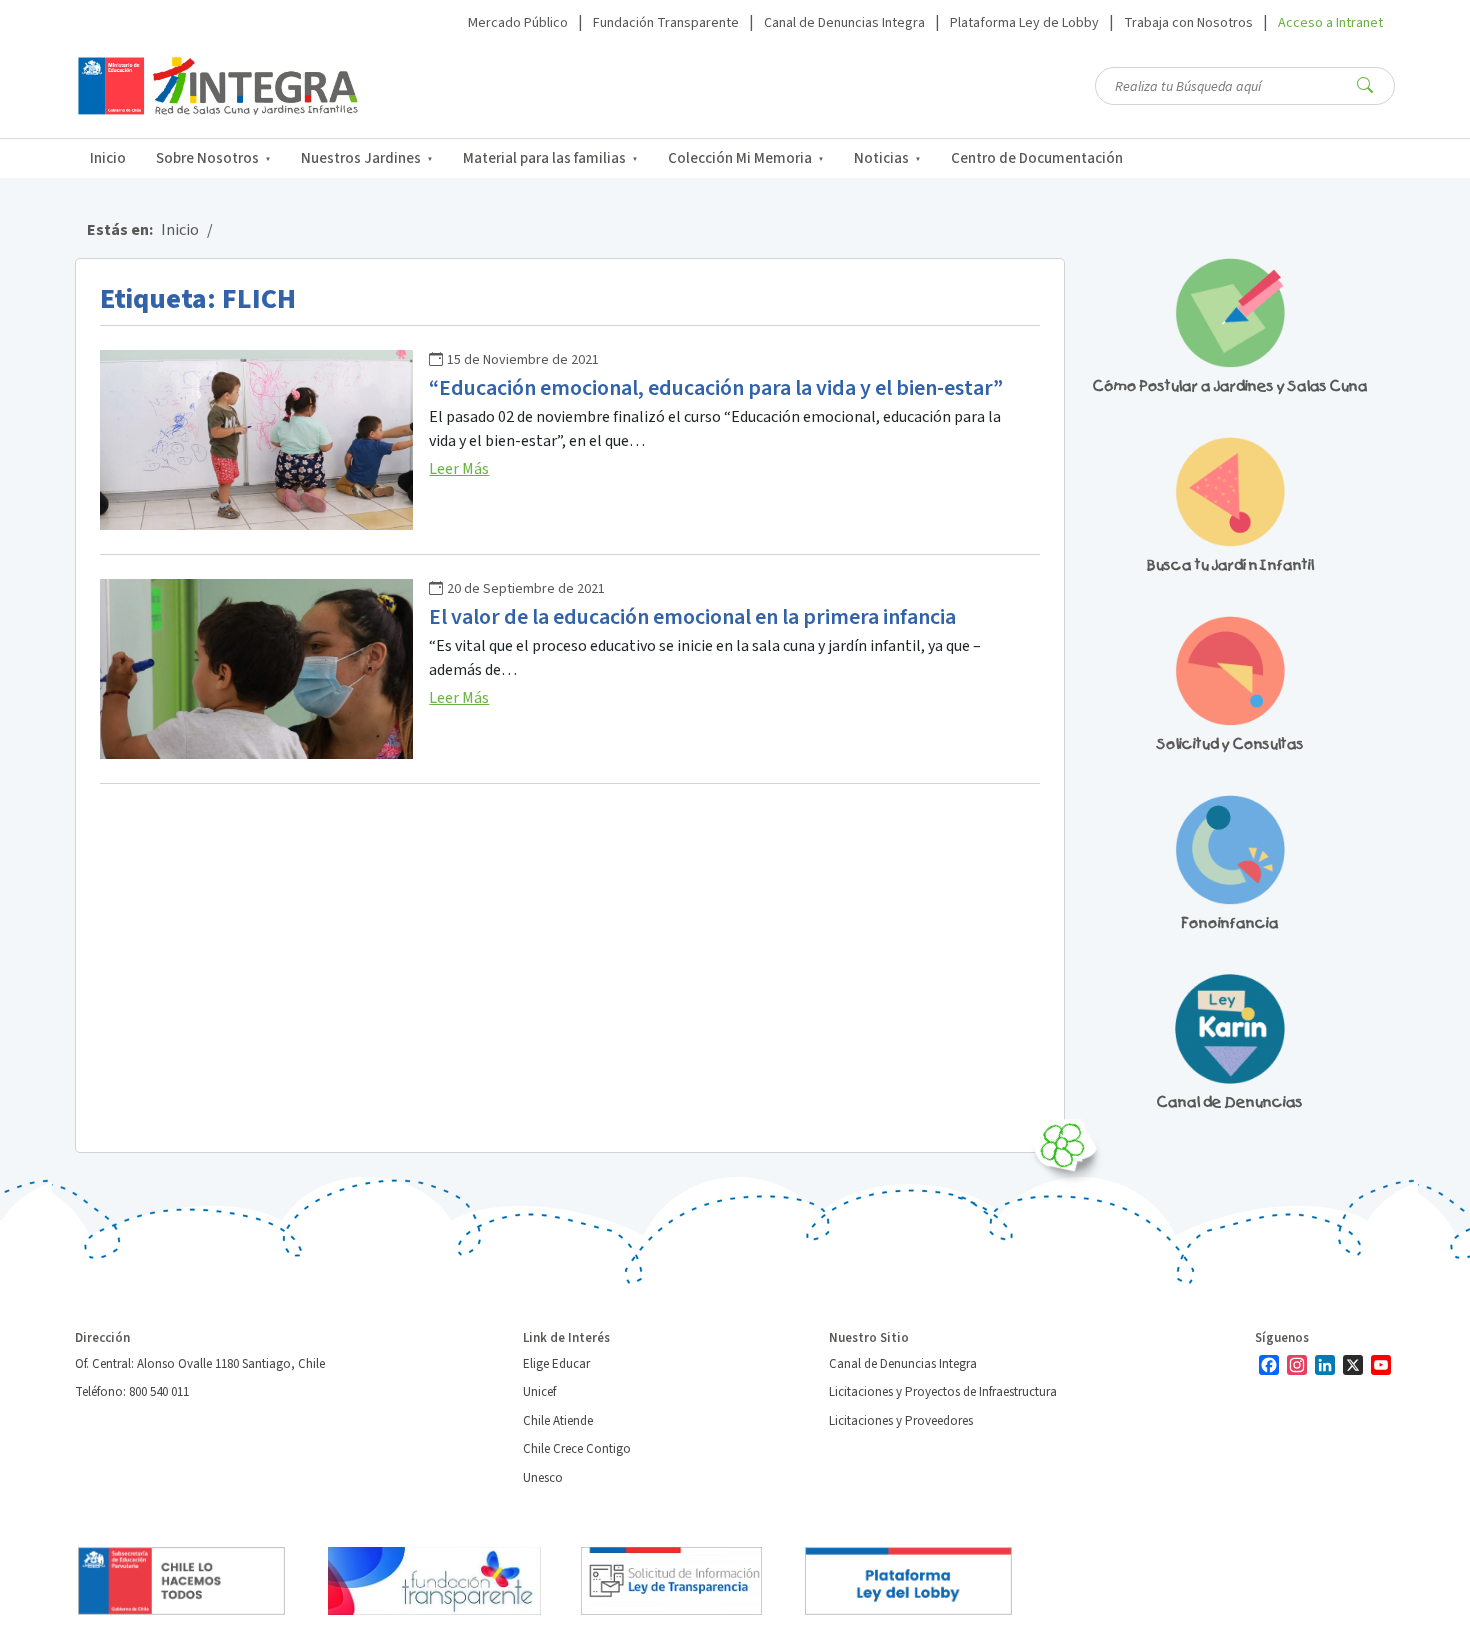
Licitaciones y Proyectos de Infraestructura (943, 1392)
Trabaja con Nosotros (1188, 23)
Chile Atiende (558, 1421)
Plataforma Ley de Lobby (1024, 23)
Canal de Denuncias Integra (844, 23)
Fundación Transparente (666, 23)
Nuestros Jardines (361, 158)
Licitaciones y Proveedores (901, 1421)
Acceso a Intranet (1330, 23)
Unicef (539, 1392)
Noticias (881, 158)
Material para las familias (544, 158)
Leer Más (459, 469)
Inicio (108, 158)
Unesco (543, 1478)
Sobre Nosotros (207, 158)
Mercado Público (518, 23)
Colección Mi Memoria (740, 158)
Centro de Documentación (1037, 158)
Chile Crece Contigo (577, 1449)
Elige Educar (556, 1364)
